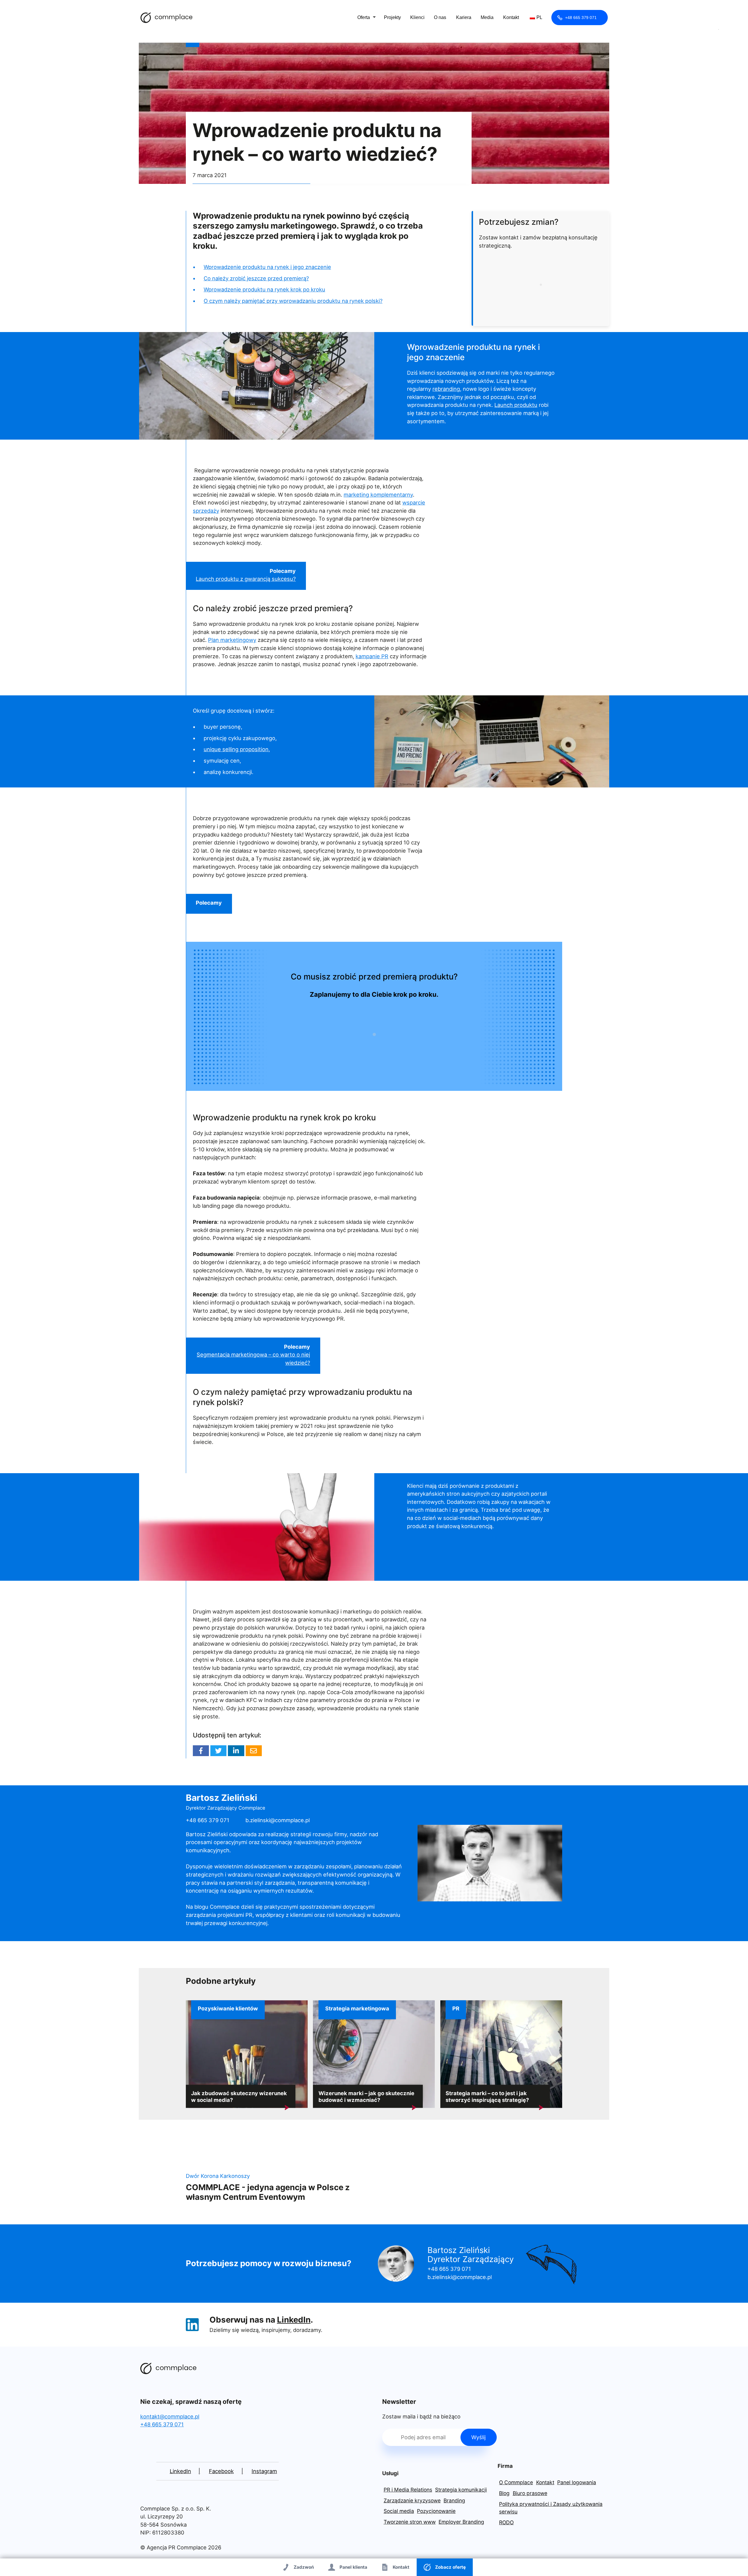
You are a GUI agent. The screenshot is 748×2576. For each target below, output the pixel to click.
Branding (454, 2500)
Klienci (417, 17)
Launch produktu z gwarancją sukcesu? (246, 579)
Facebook (201, 1751)
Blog (504, 2493)
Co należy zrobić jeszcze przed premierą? (256, 278)
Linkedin (236, 1751)
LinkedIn (294, 2320)
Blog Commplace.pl (167, 18)
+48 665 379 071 (581, 18)
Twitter (218, 1751)
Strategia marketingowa (357, 2009)
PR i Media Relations (408, 2490)
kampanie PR (372, 656)
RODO (506, 2522)
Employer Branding (461, 2522)
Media (487, 17)
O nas (440, 17)
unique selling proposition (236, 749)
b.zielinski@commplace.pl (278, 1820)
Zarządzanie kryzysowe (412, 2500)
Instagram (264, 2471)
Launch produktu (516, 405)
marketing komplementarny (378, 495)
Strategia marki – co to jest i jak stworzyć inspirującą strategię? (487, 2096)
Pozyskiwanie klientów (228, 2009)
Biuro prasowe (530, 2493)
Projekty (392, 17)
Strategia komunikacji (461, 2490)
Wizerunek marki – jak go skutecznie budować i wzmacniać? (366, 2096)
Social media (399, 2511)
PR (456, 2009)
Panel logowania (577, 2482)
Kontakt (511, 17)
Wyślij (478, 2437)
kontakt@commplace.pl (170, 2416)
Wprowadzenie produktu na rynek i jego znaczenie (267, 267)
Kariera (464, 17)
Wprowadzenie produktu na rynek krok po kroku (264, 289)
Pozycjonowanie (436, 2511)
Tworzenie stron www (410, 2522)
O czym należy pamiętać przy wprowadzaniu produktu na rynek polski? (293, 301)
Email (254, 1751)
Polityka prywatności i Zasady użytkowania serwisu (551, 2508)
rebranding (446, 389)
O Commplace (516, 2482)
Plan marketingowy (232, 640)
